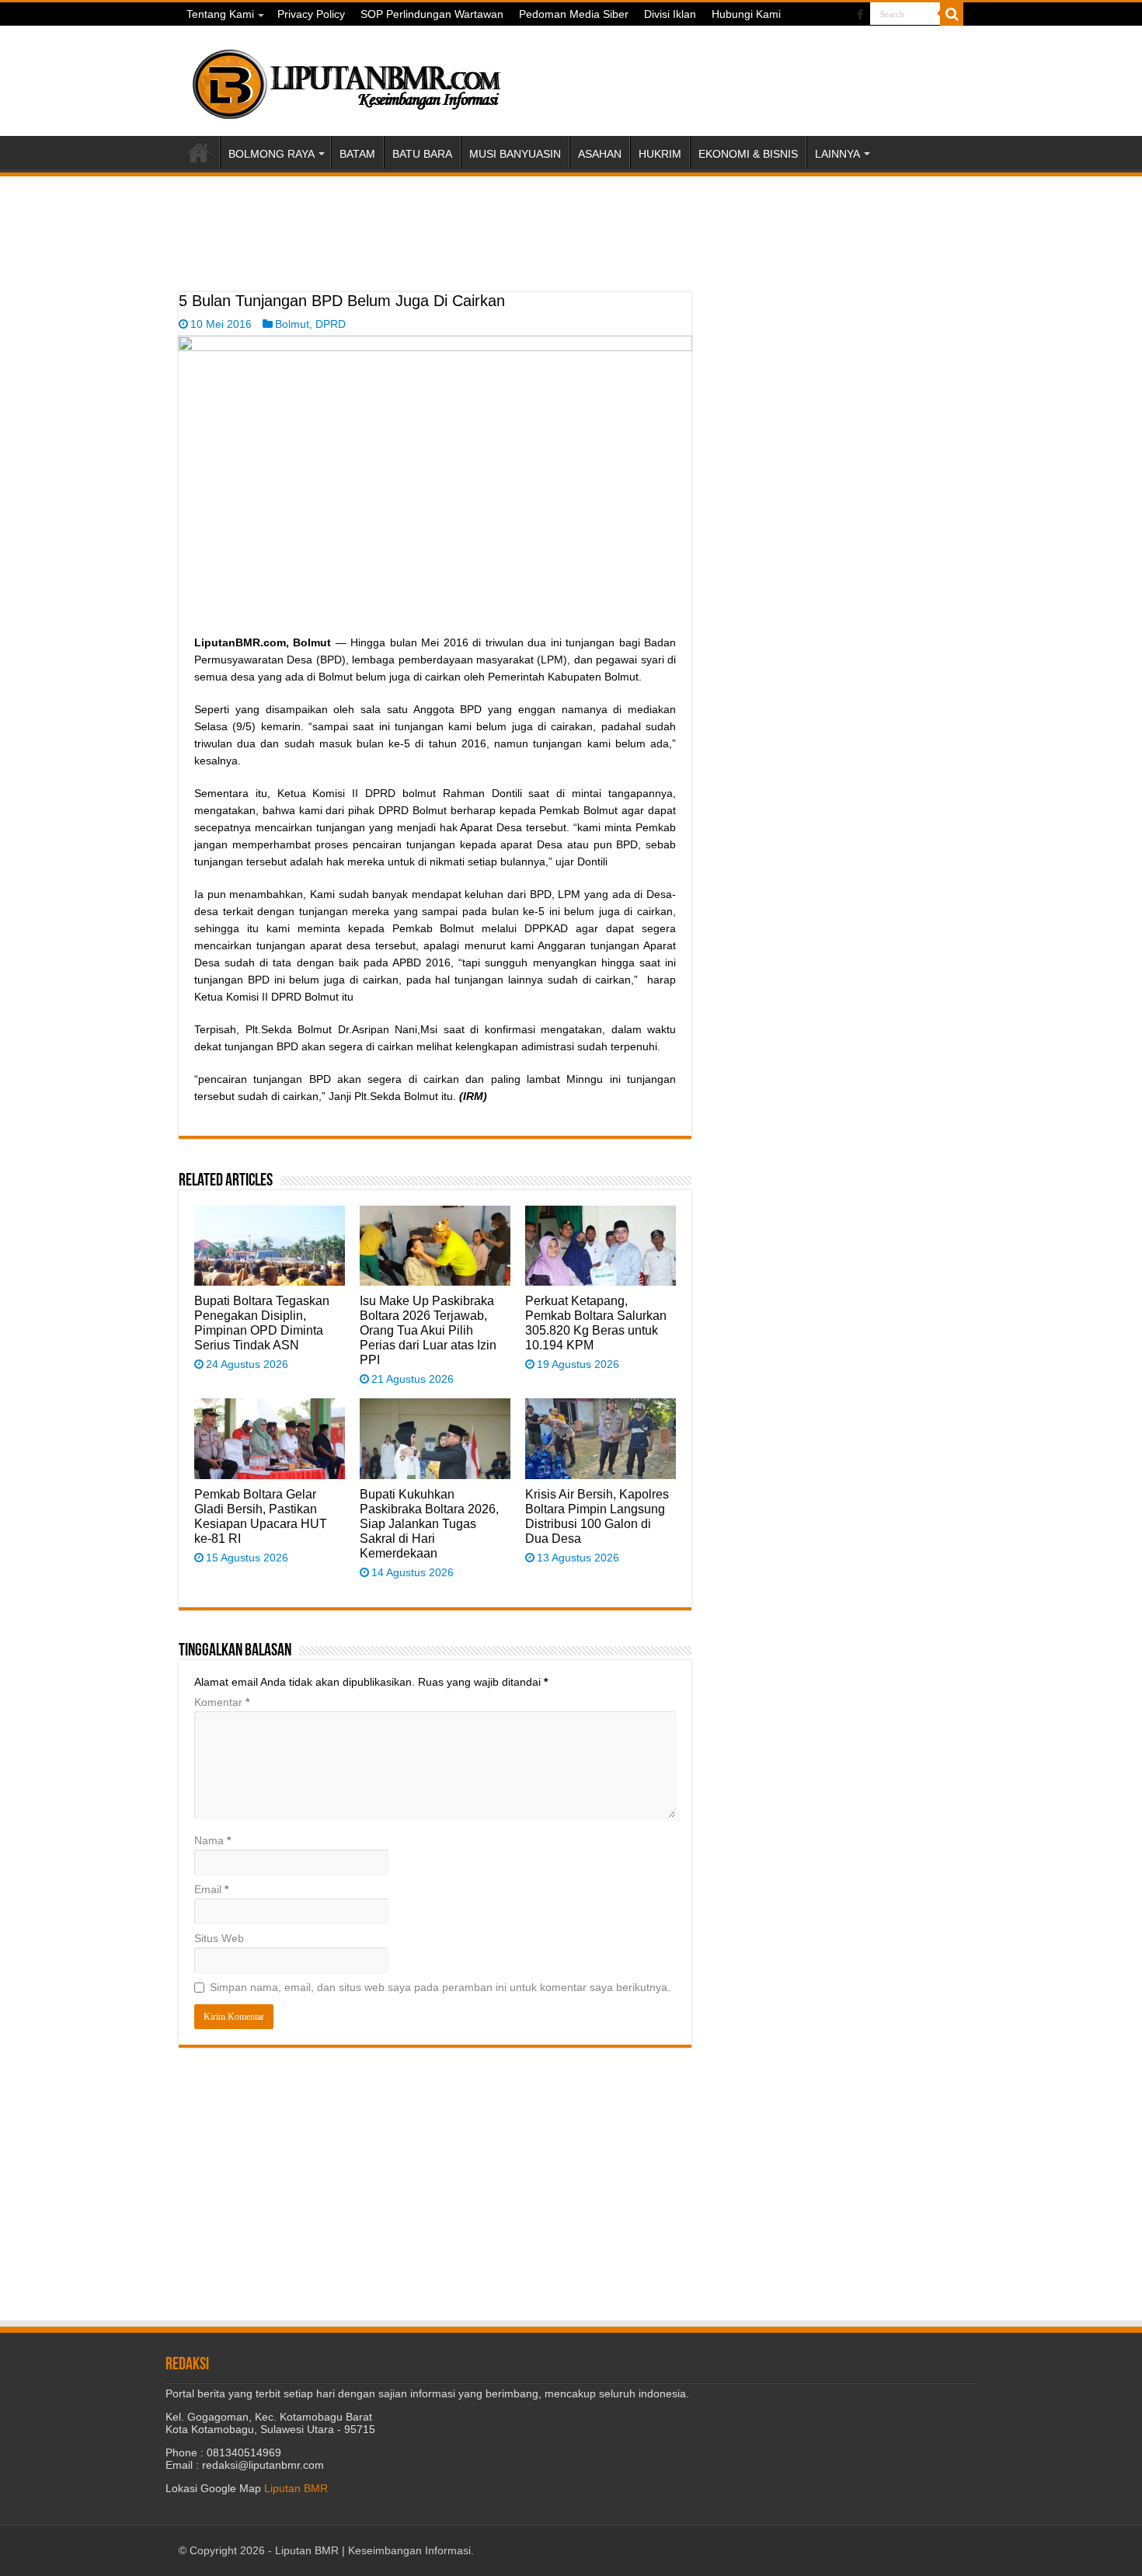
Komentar (222, 1702)
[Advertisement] (435, 253)
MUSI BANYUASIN (515, 154)
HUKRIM (660, 154)
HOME (199, 152)
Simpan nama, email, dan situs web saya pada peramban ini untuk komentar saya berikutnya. (440, 1987)
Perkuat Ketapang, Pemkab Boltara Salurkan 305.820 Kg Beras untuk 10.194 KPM (596, 1323)
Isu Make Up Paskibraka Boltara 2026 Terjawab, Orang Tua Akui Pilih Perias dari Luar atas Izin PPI (428, 1330)
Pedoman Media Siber (574, 14)
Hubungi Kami (746, 14)
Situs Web (219, 1938)
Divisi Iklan (670, 14)
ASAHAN (600, 154)
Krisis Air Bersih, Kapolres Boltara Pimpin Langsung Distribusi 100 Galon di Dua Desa (597, 1516)
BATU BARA (422, 154)
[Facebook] (860, 15)
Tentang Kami (220, 14)
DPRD (331, 324)
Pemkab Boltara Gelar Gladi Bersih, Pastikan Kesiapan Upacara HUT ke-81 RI (261, 1516)
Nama (212, 1840)
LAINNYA (837, 154)
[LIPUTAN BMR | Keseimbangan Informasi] (346, 78)
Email (211, 1889)
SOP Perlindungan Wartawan (432, 14)
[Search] (952, 14)
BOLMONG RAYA (272, 154)
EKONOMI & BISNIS (748, 154)
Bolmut (292, 324)
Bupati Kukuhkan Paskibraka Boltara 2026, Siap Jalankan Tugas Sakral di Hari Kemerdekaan (429, 1523)
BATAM (357, 154)
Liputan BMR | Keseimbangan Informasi (373, 2550)
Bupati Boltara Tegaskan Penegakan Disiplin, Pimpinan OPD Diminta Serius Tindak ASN (262, 1323)
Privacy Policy (311, 14)
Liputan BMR (296, 2488)
